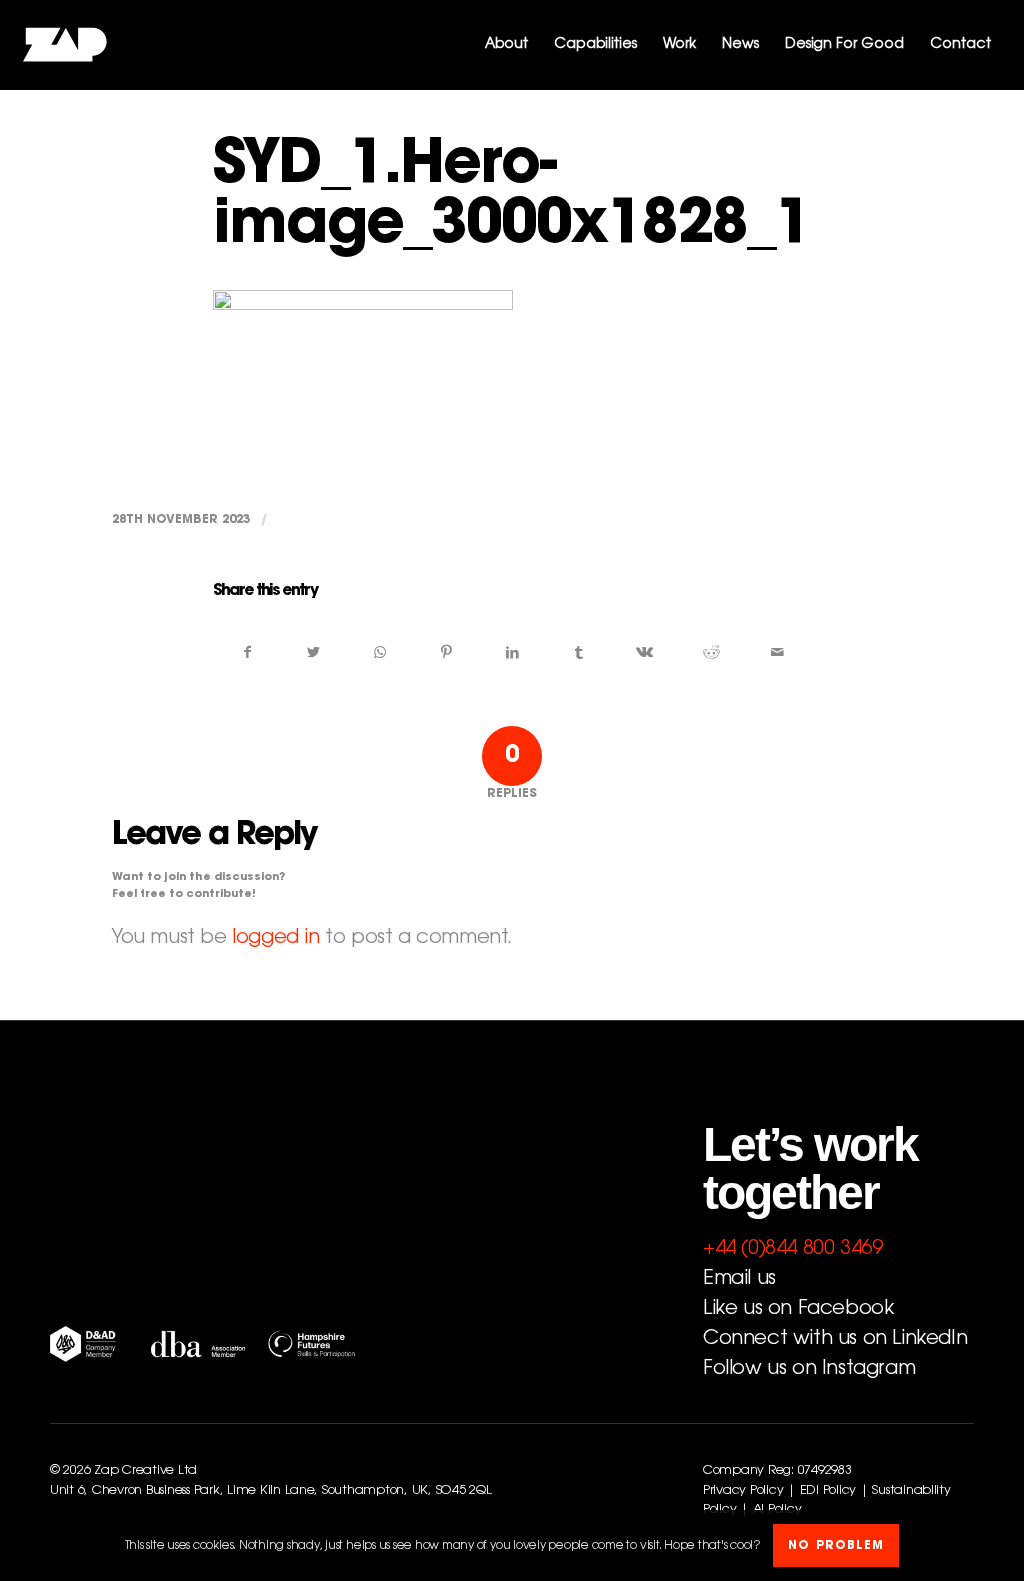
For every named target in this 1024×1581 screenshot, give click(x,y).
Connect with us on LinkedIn (835, 1339)
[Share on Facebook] (247, 653)
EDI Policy (828, 1491)
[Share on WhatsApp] (379, 653)
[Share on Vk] (644, 653)
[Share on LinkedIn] (512, 653)
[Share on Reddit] (711, 653)
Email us (739, 1279)
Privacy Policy (743, 1491)
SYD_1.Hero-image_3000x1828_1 (511, 198)
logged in (275, 938)
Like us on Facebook (798, 1309)
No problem (836, 1546)
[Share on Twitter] (313, 653)
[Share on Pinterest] (446, 653)
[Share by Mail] (777, 653)
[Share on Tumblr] (578, 653)
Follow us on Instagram (809, 1369)
